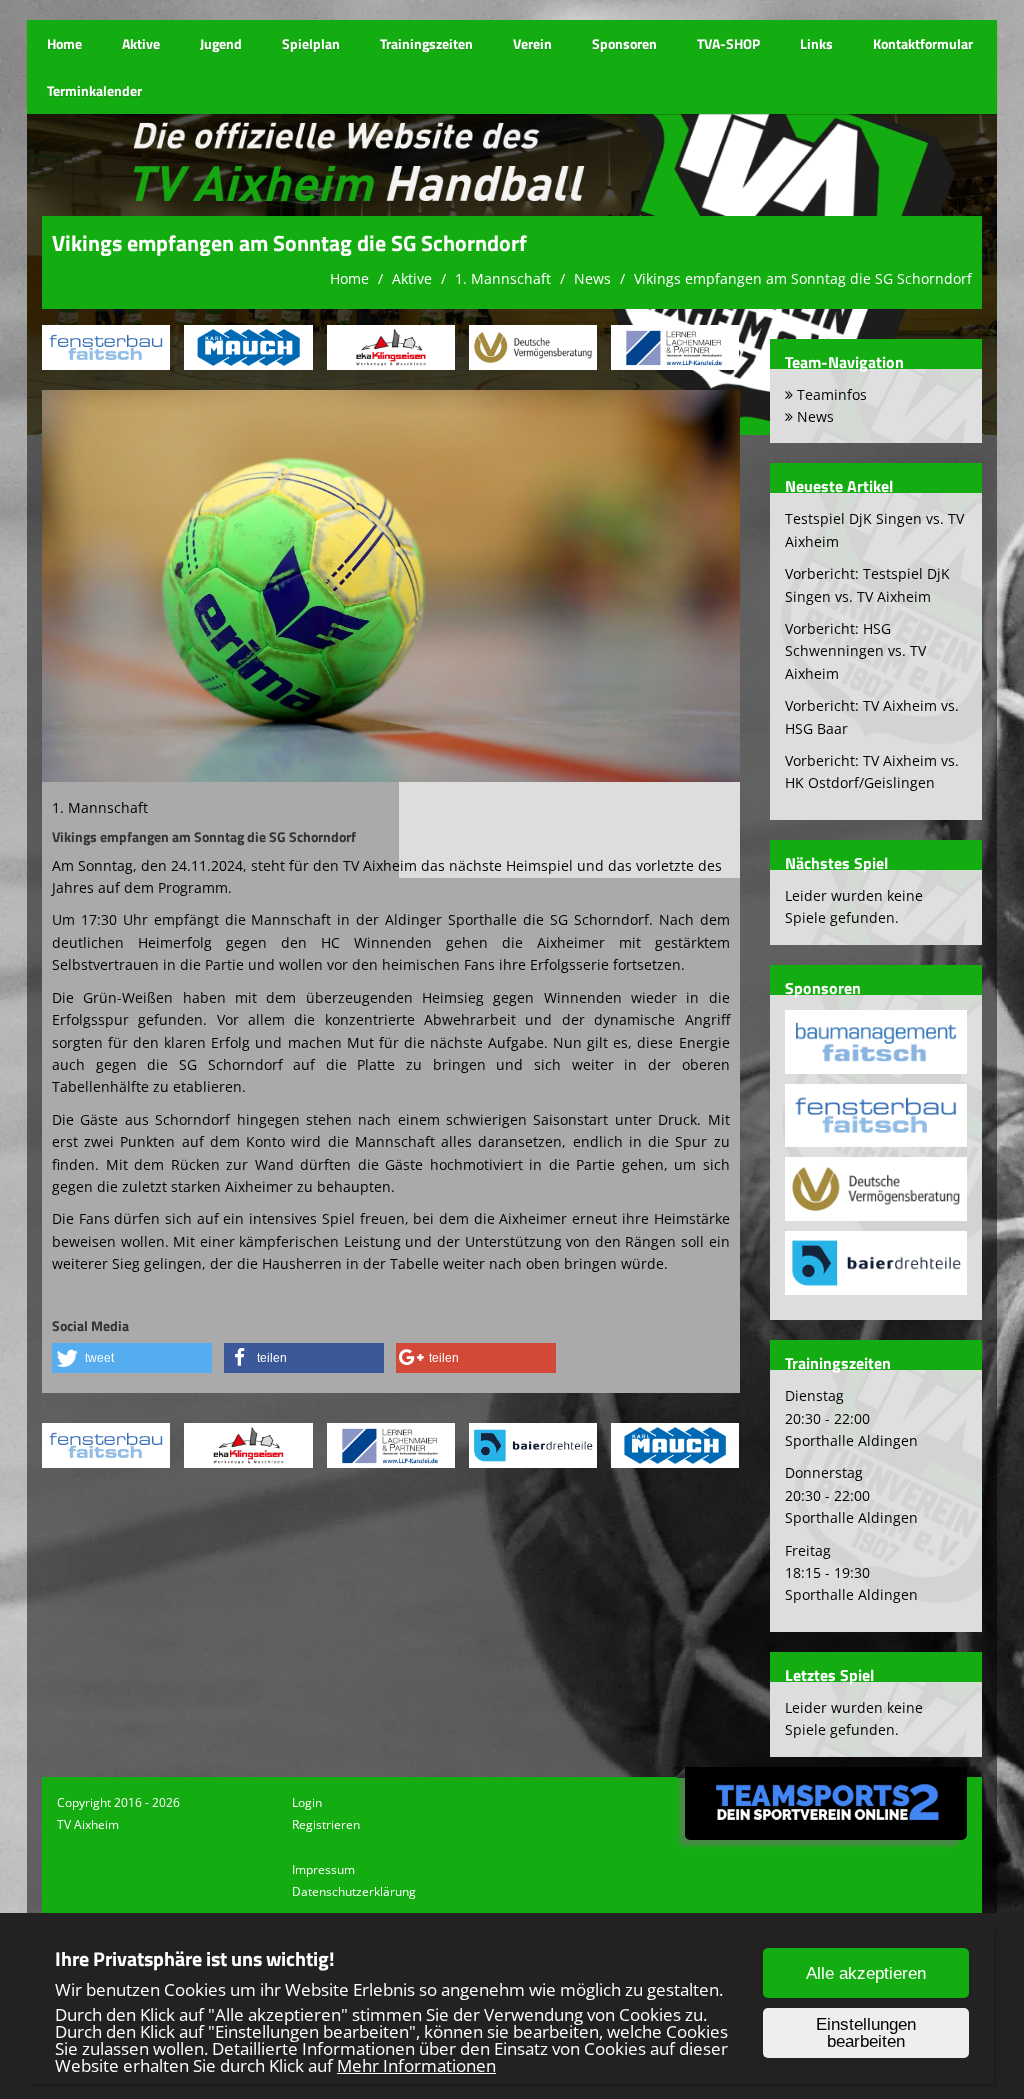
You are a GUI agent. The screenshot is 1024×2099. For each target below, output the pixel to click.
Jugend (221, 43)
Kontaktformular (923, 43)
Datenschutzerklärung (354, 1891)
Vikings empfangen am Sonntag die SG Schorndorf (803, 278)
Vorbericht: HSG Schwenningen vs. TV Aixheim (855, 651)
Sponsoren (624, 43)
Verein (532, 43)
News (592, 278)
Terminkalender (94, 90)
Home (64, 43)
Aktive (141, 43)
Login (307, 1802)
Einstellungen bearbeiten (866, 2033)
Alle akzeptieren (866, 1973)
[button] (132, 1358)
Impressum (323, 1869)
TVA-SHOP (728, 43)
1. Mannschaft (503, 278)
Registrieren (326, 1824)
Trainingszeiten (426, 43)
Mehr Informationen (416, 2065)
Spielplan (311, 43)
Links (816, 43)
